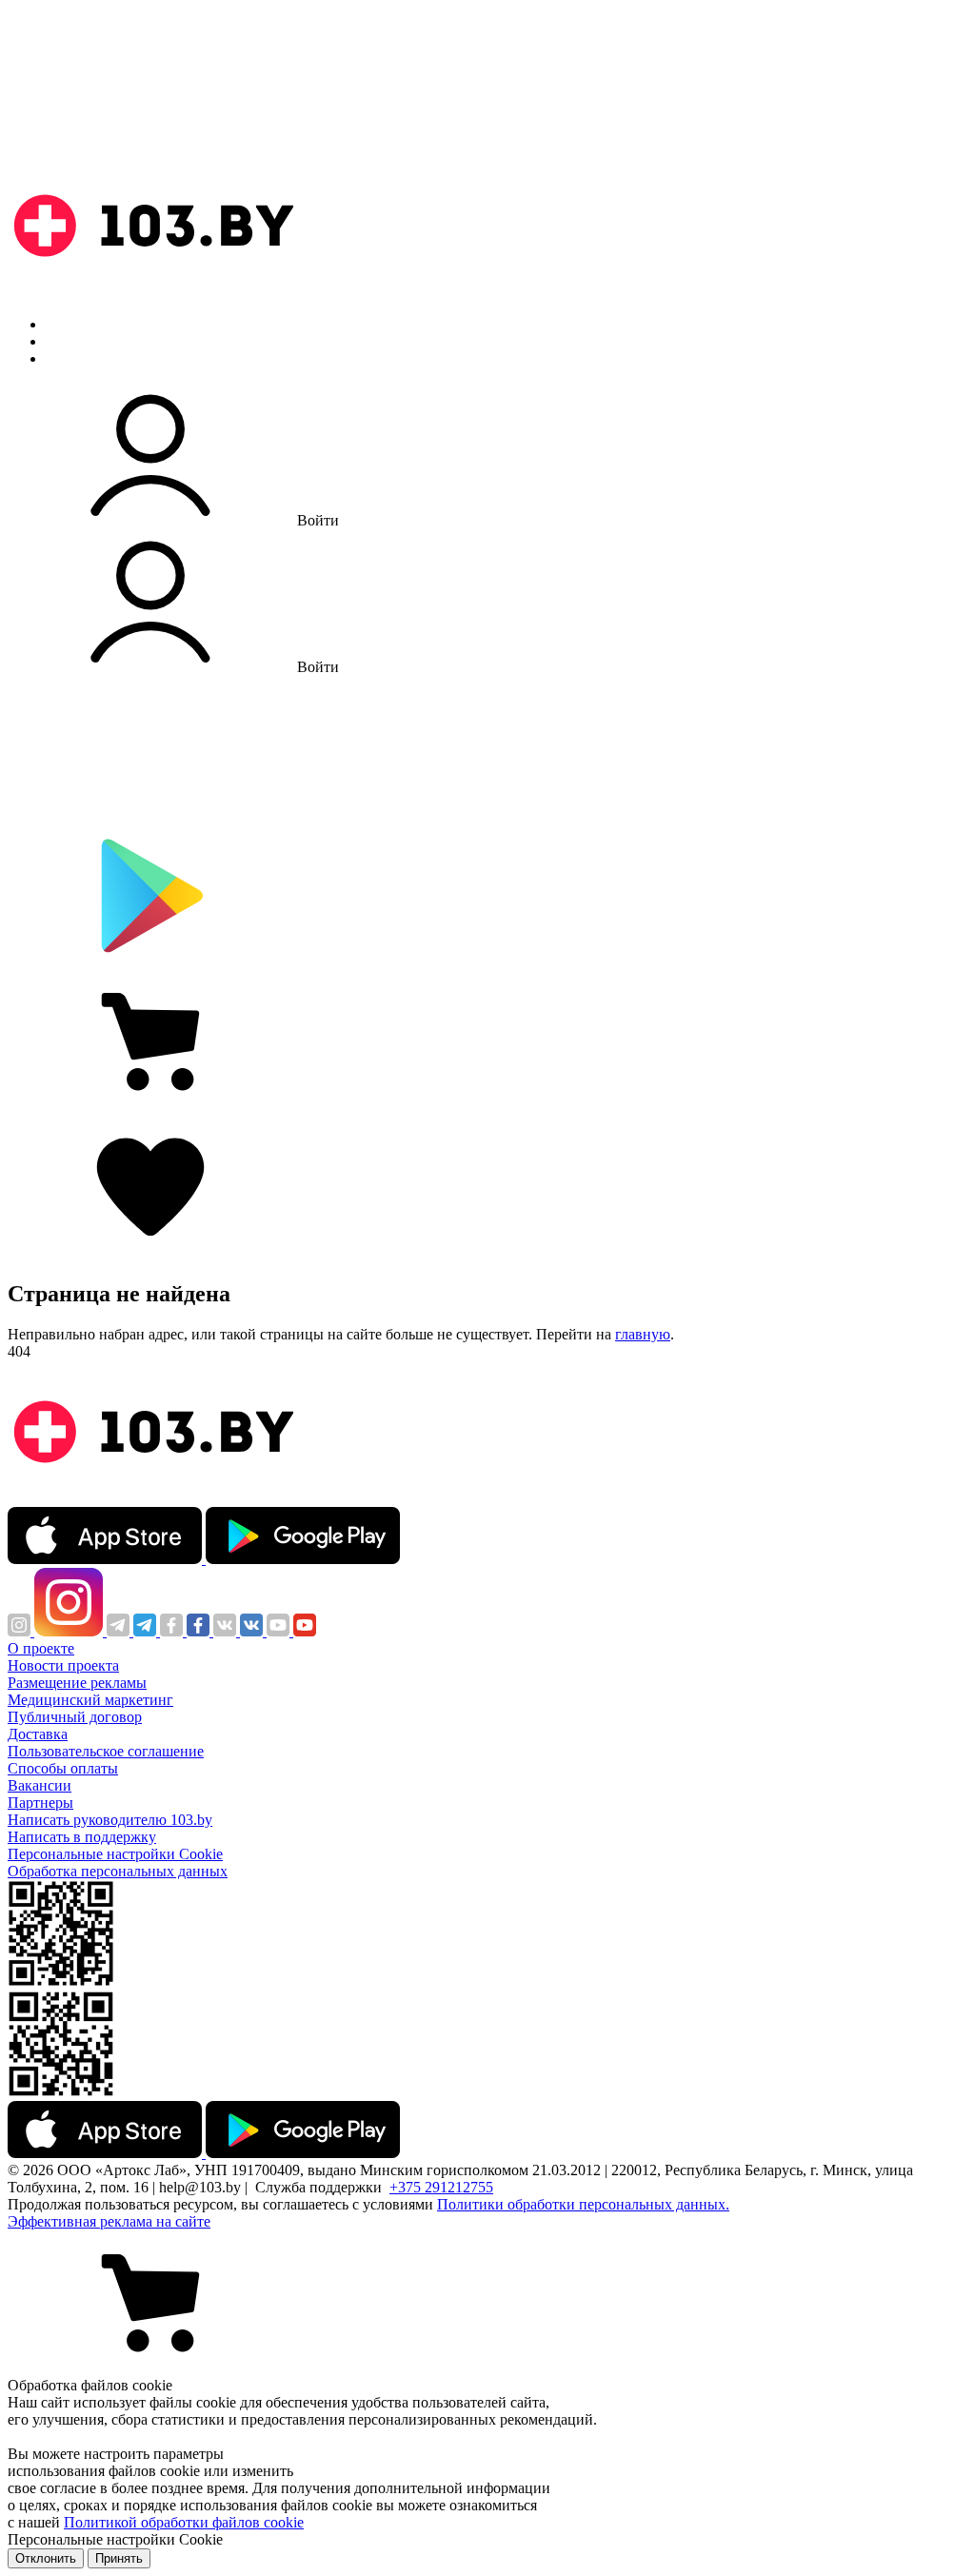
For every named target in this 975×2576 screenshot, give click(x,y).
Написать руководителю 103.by (110, 1820)
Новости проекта (63, 1665)
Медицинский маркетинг (90, 1700)
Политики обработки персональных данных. (583, 2204)
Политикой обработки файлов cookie (184, 2522)
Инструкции (87, 358)
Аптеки (70, 341)
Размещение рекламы (77, 1683)
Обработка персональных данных (118, 1871)
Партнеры (40, 1803)
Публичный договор (75, 1717)
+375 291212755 (441, 2187)
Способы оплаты (63, 1768)
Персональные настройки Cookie (115, 1854)
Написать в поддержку (82, 1837)
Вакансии (40, 1785)
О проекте (41, 1648)
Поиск (67, 324)
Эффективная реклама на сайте (109, 2221)
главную (643, 1334)
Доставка (38, 1734)
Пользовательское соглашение (106, 1751)
